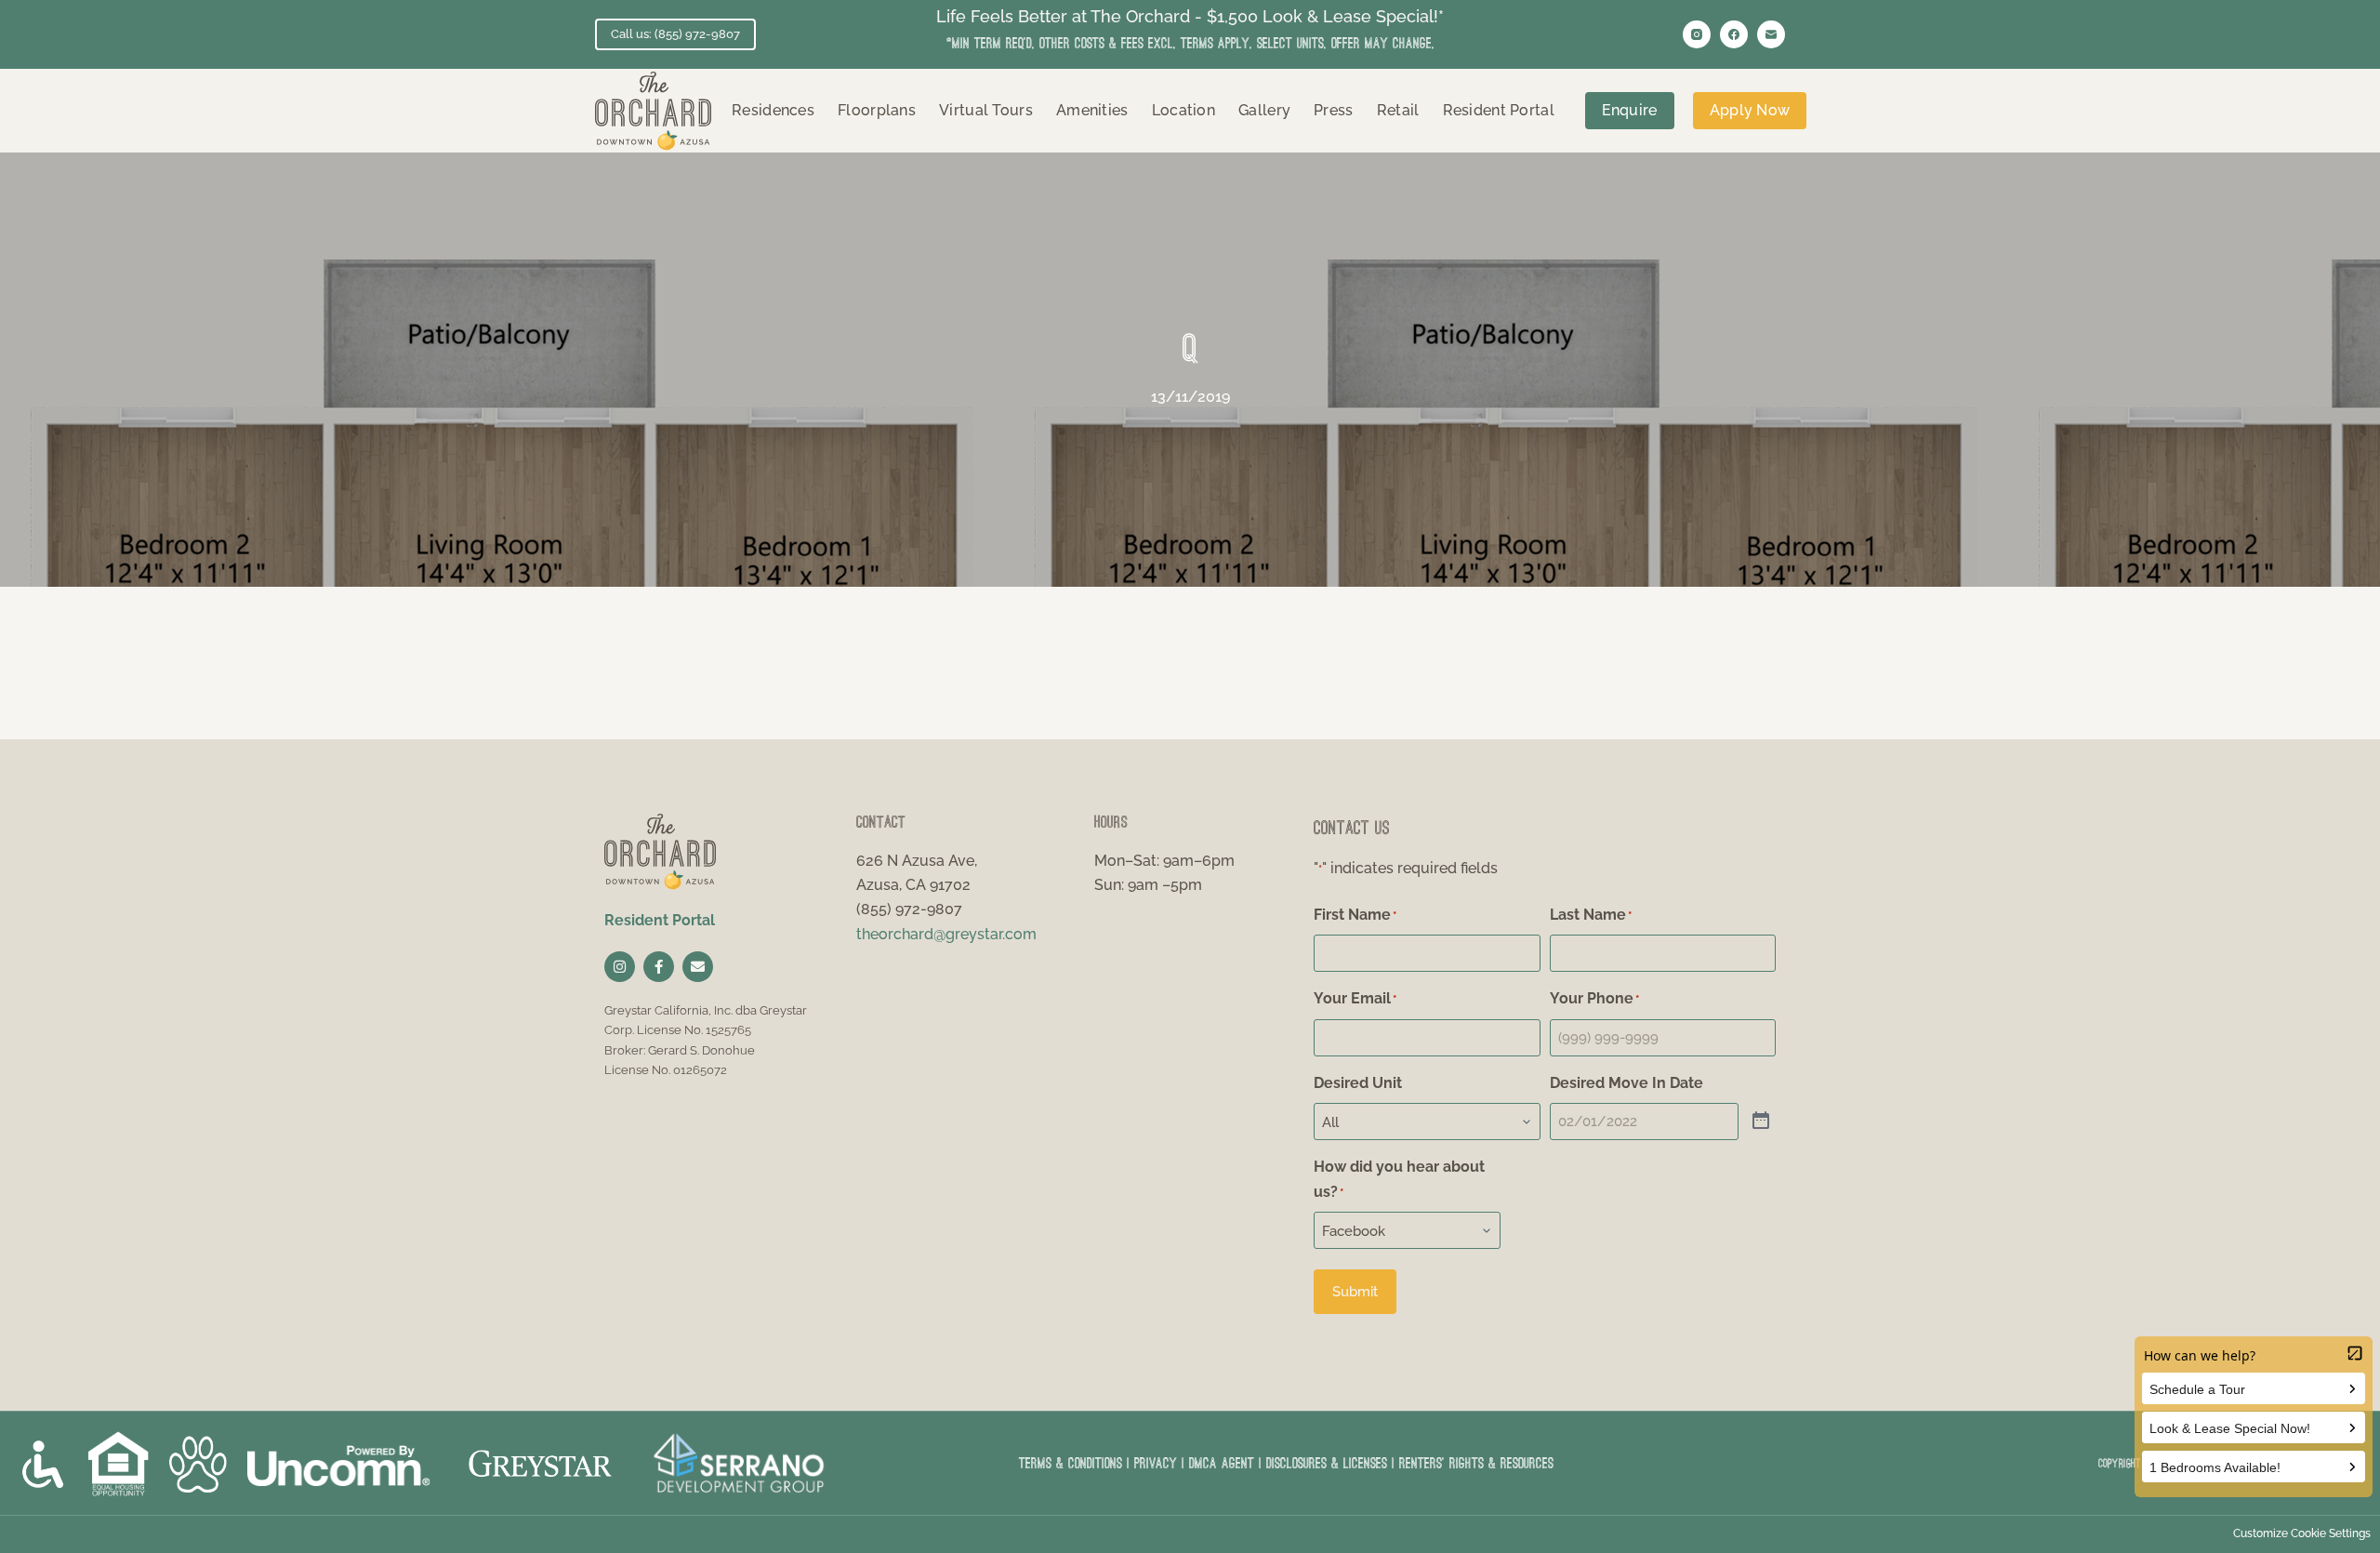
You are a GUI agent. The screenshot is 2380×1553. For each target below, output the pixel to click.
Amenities (1092, 110)
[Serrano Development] (741, 1464)
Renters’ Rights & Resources (1476, 1463)
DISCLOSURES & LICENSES (1327, 1463)
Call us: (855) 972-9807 (675, 34)
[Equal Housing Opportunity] (118, 1464)
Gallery (1264, 110)
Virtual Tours (986, 110)
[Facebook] (1734, 34)
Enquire (1630, 110)
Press (1334, 110)
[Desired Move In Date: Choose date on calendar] (1761, 1122)
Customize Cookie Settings (2302, 1533)
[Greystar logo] (540, 1463)
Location (1183, 110)
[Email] (1771, 34)
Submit (1355, 1292)
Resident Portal (1499, 110)
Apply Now (1750, 110)
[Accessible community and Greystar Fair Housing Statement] (43, 1464)
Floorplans (877, 110)
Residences (773, 110)
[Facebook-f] (659, 967)
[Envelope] (698, 967)
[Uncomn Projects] (337, 1463)
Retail (1398, 110)
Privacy (1156, 1463)
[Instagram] (1697, 34)
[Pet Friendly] (198, 1464)
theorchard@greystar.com (946, 934)
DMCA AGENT (1222, 1463)
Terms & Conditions (1071, 1463)
